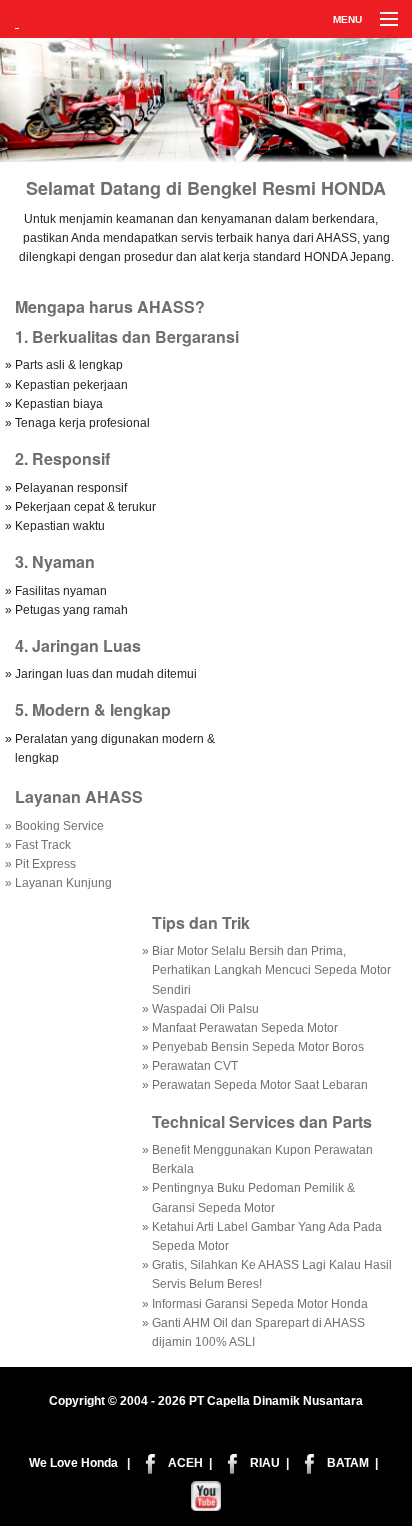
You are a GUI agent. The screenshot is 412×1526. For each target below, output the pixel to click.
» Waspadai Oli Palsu (200, 1009)
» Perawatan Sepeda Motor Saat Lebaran (255, 1085)
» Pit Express (40, 864)
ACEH (185, 1463)
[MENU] (380, 20)
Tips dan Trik (201, 922)
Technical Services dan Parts (262, 1121)
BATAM (348, 1463)
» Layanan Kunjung (58, 883)
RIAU (265, 1463)
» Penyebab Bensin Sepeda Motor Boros (253, 1047)
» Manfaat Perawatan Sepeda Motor (240, 1028)
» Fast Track (38, 845)
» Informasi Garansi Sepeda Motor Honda (255, 1304)
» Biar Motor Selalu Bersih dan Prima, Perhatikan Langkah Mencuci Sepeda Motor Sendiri (266, 970)
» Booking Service (54, 826)
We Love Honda (73, 1463)
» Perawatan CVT (190, 1066)
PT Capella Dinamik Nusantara (276, 1401)
